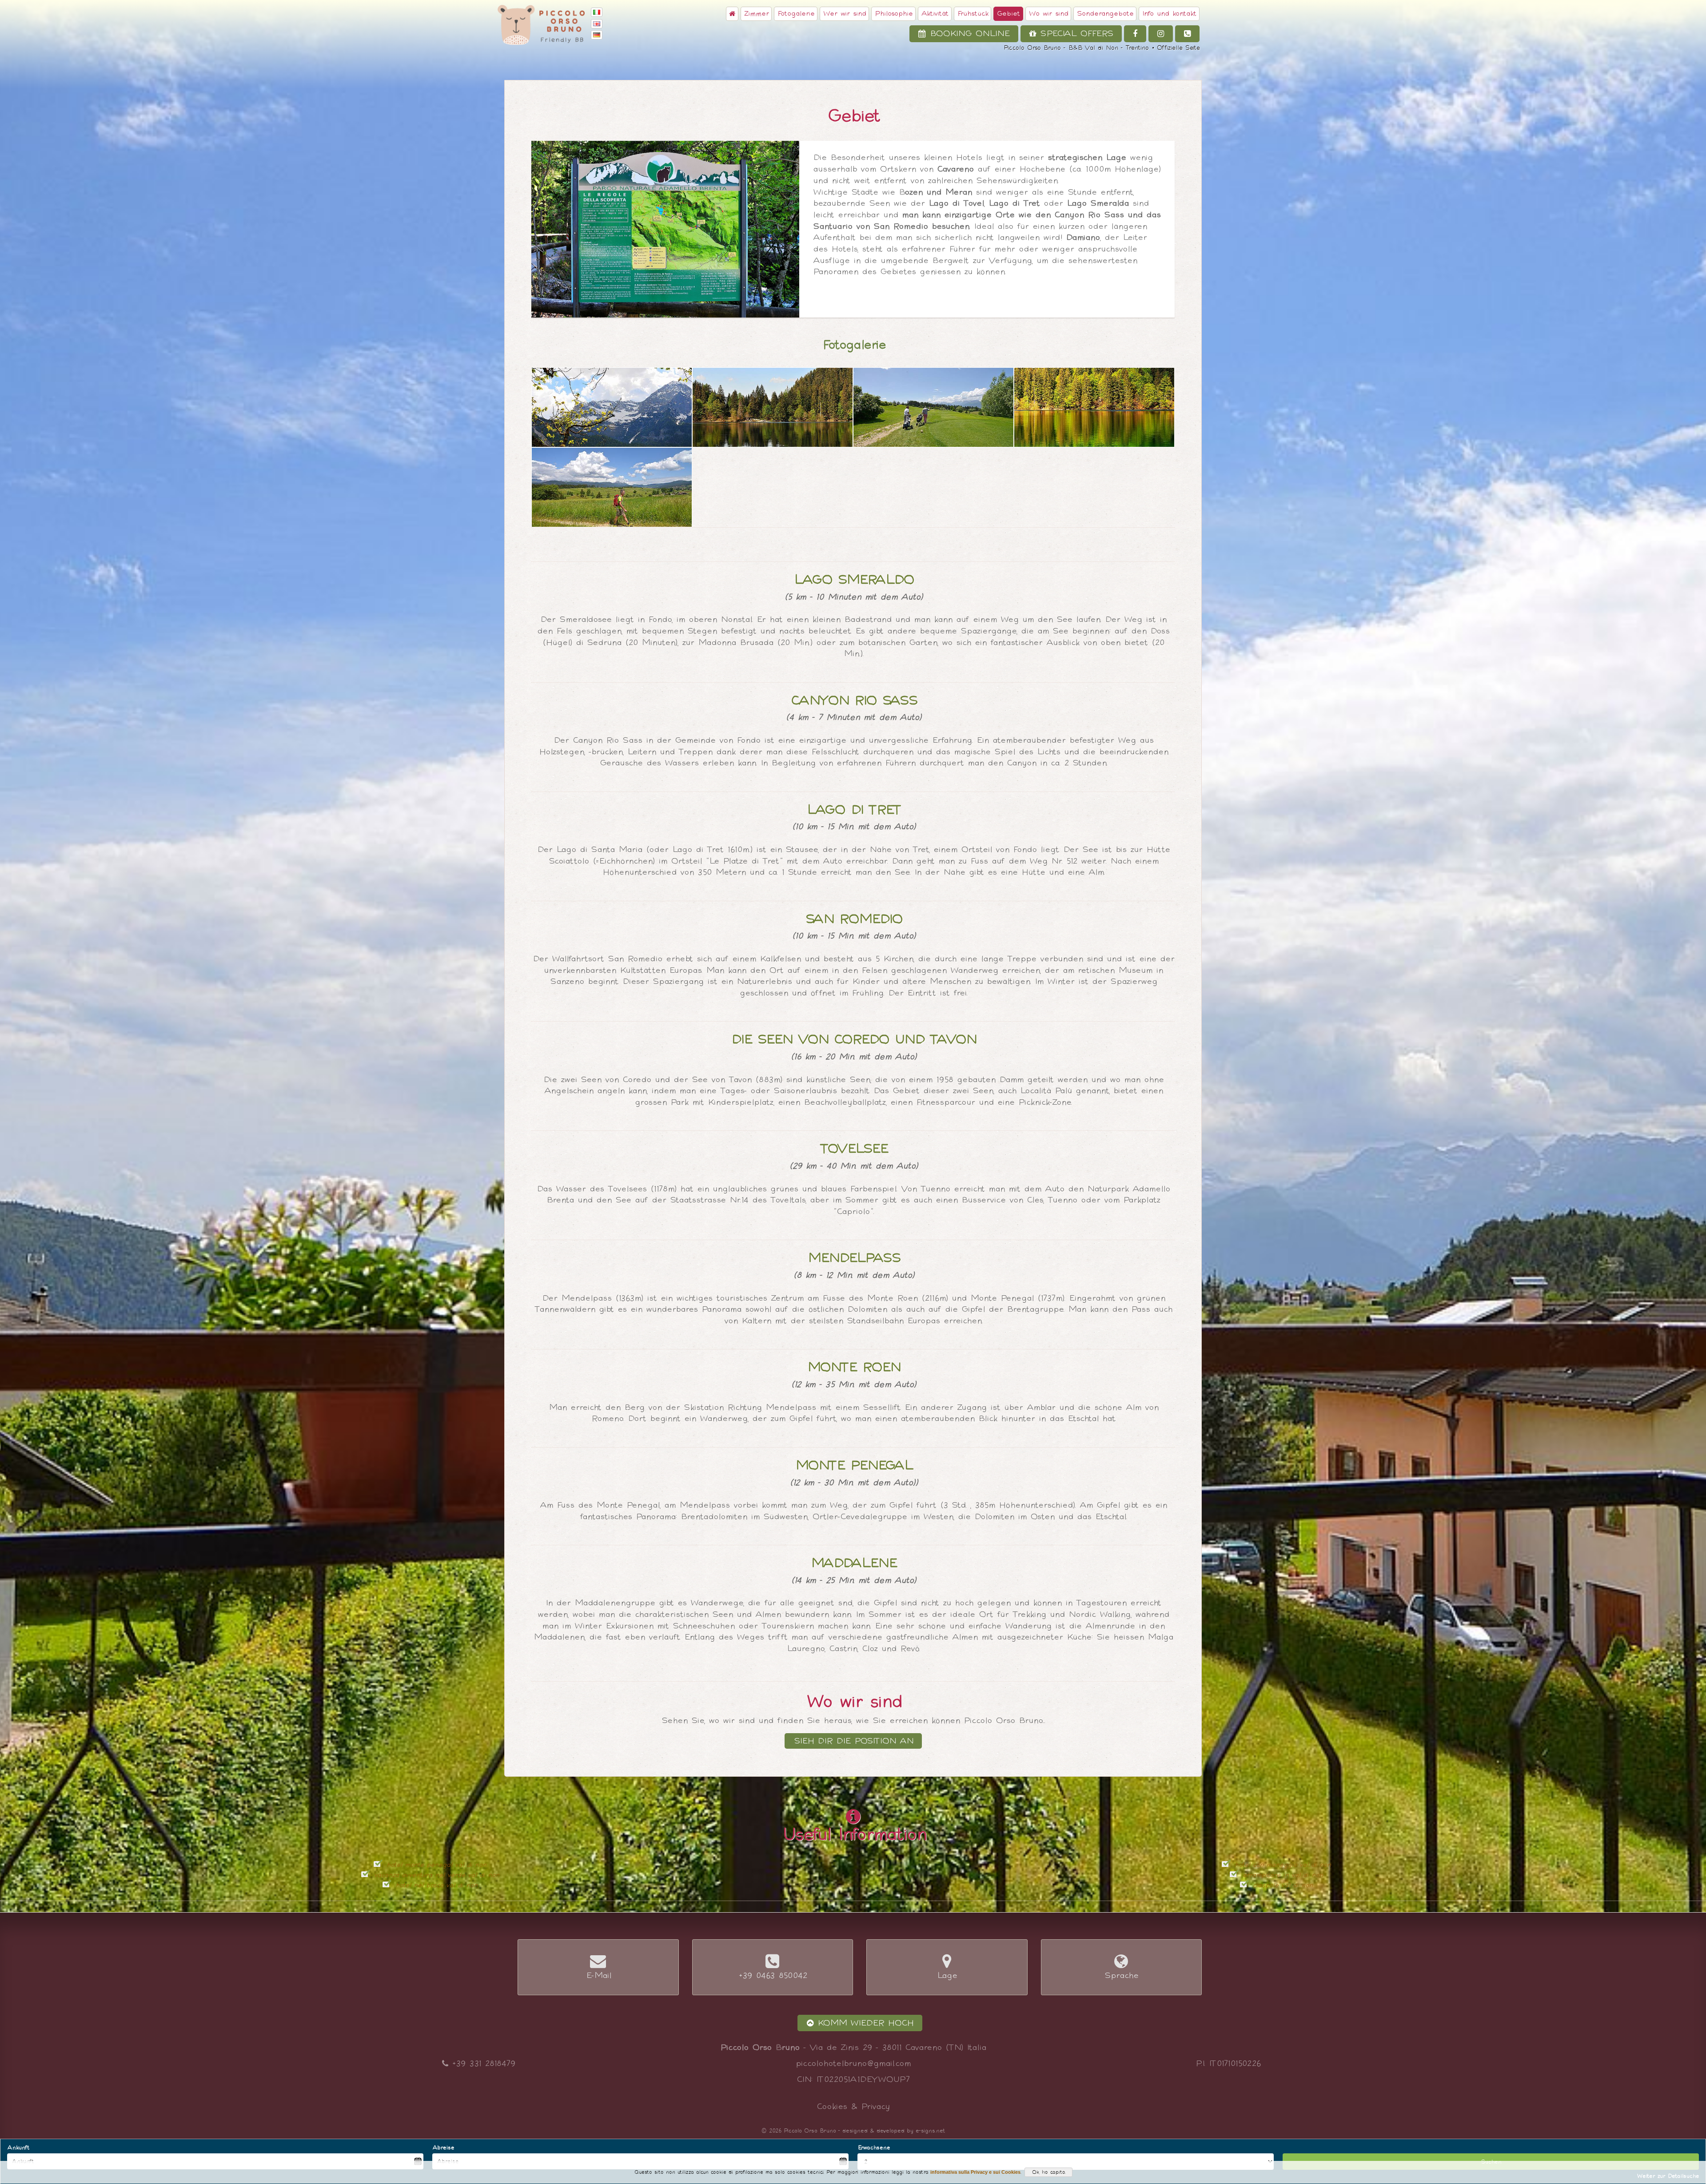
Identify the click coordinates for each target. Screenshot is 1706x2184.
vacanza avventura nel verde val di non (436, 1875)
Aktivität (935, 14)
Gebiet (1008, 14)
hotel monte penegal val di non (436, 1865)
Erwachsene (874, 2147)
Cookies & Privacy (853, 2106)
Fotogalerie (796, 14)
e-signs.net (930, 2130)
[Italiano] (598, 13)
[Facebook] (1135, 34)
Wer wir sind (844, 14)
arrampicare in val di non (1282, 1875)
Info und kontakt (1169, 14)
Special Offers (1074, 34)
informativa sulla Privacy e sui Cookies (975, 2172)
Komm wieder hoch (863, 2023)
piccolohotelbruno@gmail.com (853, 2063)
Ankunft (18, 2147)
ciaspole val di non (1282, 1885)
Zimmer (756, 14)
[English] (598, 24)
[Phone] (1187, 34)
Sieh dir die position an (853, 1741)
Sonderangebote (1105, 14)
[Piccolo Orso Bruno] (665, 229)
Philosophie (893, 14)
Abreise (443, 2147)
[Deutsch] (598, 35)
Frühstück (973, 14)
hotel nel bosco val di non (436, 1885)
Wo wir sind (1048, 14)
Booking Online (968, 34)
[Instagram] (1161, 34)
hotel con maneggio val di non (1282, 1865)
